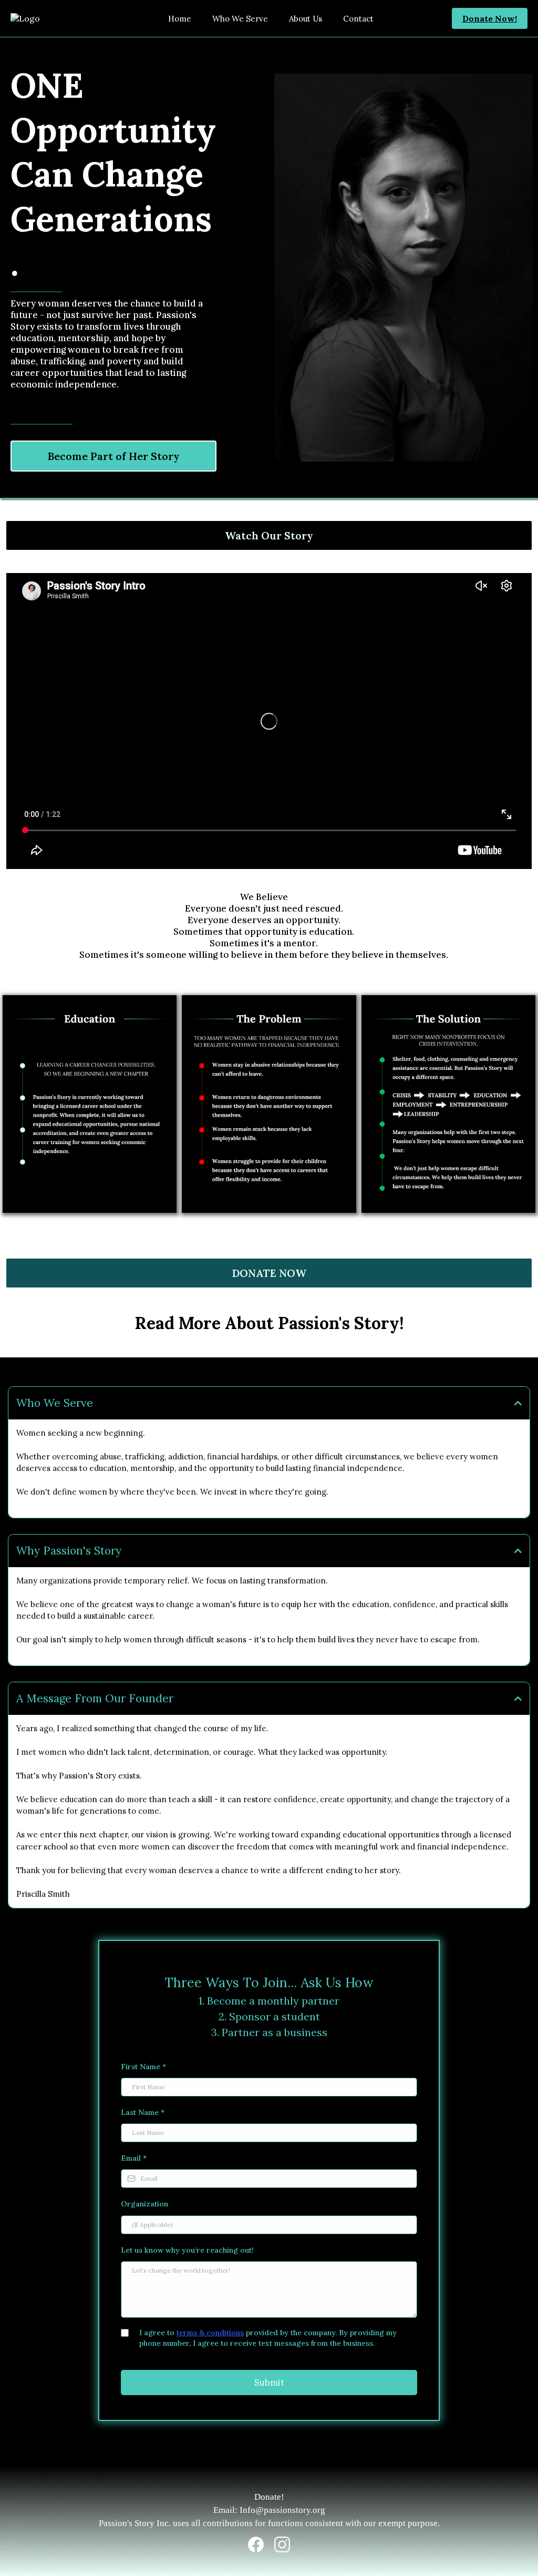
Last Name (143, 2112)
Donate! (269, 2497)
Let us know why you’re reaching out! (187, 2250)
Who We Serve (240, 19)
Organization (144, 2204)
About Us (306, 19)
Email (134, 2158)
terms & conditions (210, 2333)
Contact (358, 19)
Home (180, 19)
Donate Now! (490, 18)
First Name (143, 2067)
